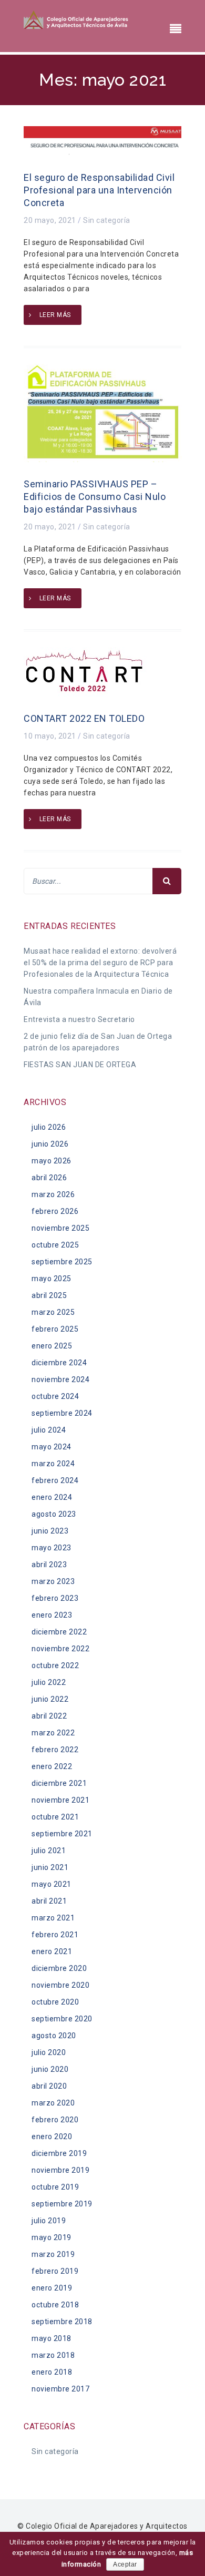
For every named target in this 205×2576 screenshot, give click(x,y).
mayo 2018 (52, 2338)
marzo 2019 (53, 2254)
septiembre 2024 (62, 1413)
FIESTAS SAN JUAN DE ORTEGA (80, 1065)
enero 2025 (52, 1346)
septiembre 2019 (62, 2204)
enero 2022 (52, 1766)
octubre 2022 (55, 1665)
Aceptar (125, 2564)
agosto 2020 (54, 2036)
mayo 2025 (52, 1279)
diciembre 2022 (59, 1632)
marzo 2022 (53, 1733)
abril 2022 (49, 1716)
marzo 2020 (53, 2103)
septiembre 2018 (62, 2322)
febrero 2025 (55, 1329)
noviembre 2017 (60, 2389)
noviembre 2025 (60, 1228)
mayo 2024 (52, 1447)
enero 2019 (52, 2288)
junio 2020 (50, 2069)
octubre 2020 (55, 2002)
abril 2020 (49, 2086)
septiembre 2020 (62, 2019)
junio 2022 (50, 1699)
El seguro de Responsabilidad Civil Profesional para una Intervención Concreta (99, 190)
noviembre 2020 (60, 1985)
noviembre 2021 (60, 1800)
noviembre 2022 (60, 1649)
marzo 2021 (53, 1918)
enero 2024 (52, 1497)
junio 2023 (50, 1531)
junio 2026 (50, 1144)
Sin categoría (107, 220)
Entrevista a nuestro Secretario (79, 1019)
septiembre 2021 (62, 1834)
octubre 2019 (55, 2187)
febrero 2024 (55, 1480)
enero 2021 (52, 1951)
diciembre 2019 (59, 2153)
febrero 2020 (55, 2120)
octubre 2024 (55, 1396)
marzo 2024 (53, 1464)
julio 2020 (49, 2052)
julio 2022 (49, 1682)
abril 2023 (49, 1565)
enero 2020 (52, 2137)
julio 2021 (49, 1851)
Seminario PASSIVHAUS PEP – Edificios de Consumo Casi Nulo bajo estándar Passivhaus (95, 497)
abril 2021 (49, 1901)
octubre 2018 (55, 2305)
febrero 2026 (55, 1211)
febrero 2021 (55, 1935)
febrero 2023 (55, 1598)
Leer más (55, 315)
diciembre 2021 (59, 1783)
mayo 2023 (52, 1548)
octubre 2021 (55, 1817)
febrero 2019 (55, 2271)
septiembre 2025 (62, 1262)
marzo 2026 (53, 1194)
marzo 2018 (53, 2355)
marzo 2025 (53, 1312)
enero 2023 (52, 1615)
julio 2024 (49, 1430)
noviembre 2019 (60, 2170)
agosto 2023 (54, 1514)
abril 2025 (49, 1295)
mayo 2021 (52, 1884)
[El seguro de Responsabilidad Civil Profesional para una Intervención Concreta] (102, 140)
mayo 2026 (52, 1161)
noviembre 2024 (60, 1379)
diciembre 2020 (59, 1968)
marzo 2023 (53, 1581)
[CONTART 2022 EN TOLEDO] (85, 671)
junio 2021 (50, 1867)
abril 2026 (49, 1178)
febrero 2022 (55, 1750)
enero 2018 (52, 2372)
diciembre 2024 (59, 1363)
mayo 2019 (52, 2237)
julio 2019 (49, 2221)
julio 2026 (49, 1127)
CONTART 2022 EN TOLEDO (84, 718)
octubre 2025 (55, 1245)
